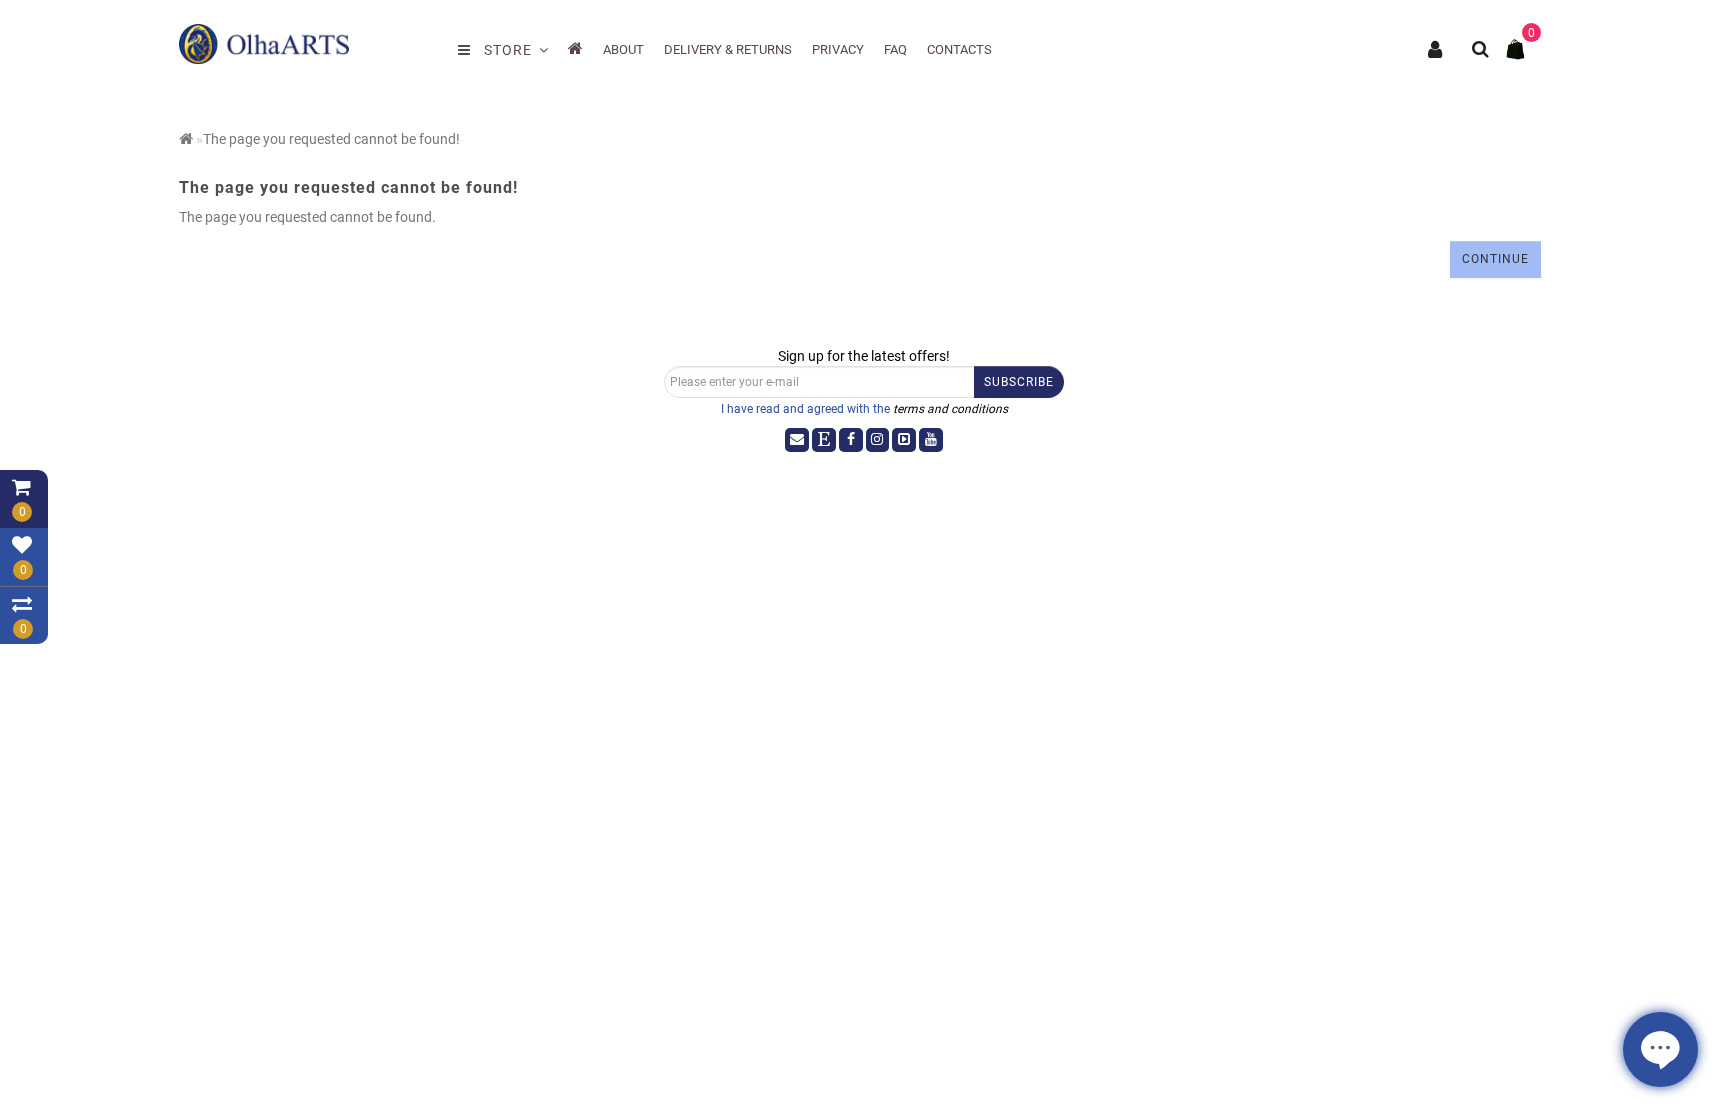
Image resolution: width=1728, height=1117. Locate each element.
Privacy (838, 49)
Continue (1495, 259)
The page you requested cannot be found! (331, 139)
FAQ (895, 49)
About (623, 49)
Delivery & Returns (728, 49)
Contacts (959, 49)
